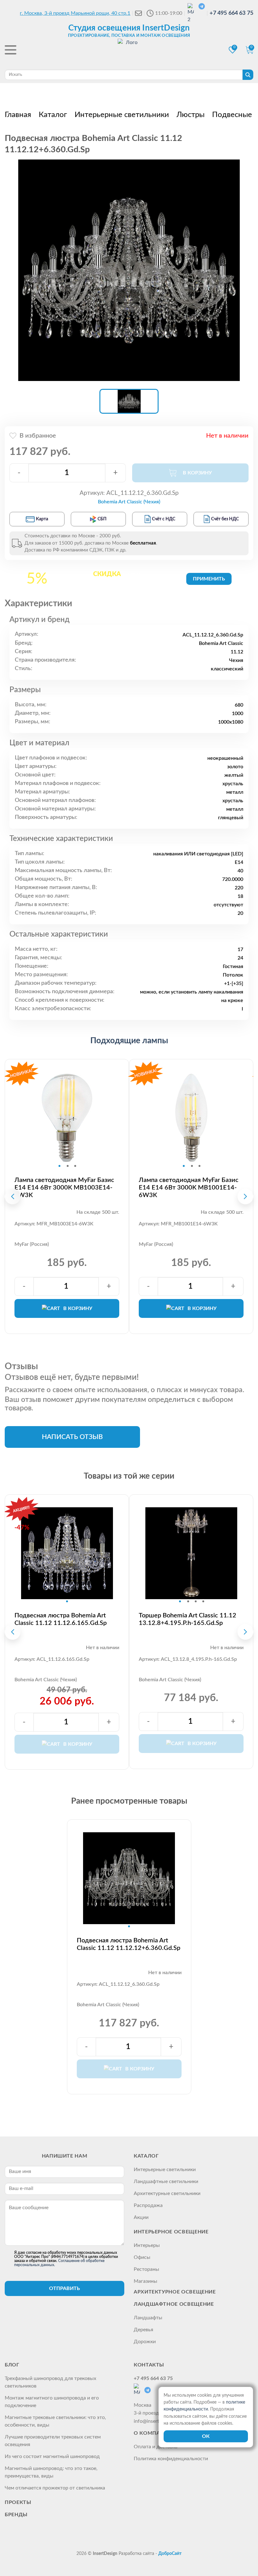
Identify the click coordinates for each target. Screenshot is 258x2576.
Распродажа (148, 2205)
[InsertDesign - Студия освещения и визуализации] (129, 51)
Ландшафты (148, 2318)
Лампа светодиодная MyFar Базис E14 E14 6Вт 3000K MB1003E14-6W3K (64, 1188)
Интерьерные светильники (165, 2170)
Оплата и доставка (156, 2447)
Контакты (149, 2365)
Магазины (146, 2281)
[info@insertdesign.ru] (138, 13)
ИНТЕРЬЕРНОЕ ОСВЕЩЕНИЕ (171, 2232)
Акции (141, 2217)
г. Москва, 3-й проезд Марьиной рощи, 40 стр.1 (75, 13)
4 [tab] (203, 1601)
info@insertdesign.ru (157, 2421)
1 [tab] (59, 1166)
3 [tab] (75, 1166)
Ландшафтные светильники (166, 2181)
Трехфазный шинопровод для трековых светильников (50, 2382)
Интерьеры (147, 2245)
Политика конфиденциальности (171, 2459)
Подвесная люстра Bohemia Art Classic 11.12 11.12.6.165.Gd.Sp (61, 1619)
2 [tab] (68, 1166)
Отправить (64, 2288)
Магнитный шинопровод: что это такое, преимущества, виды (51, 2472)
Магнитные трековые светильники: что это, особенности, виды (55, 2421)
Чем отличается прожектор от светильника (55, 2488)
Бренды (16, 2515)
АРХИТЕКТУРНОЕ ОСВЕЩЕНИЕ (175, 2292)
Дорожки (145, 2342)
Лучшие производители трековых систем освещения (53, 2441)
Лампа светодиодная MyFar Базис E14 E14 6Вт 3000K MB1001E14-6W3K (189, 1188)
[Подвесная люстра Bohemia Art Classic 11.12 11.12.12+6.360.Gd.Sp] (129, 270)
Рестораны (146, 2269)
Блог (12, 2365)
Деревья (143, 2330)
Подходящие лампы (129, 1041)
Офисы (142, 2257)
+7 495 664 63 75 (231, 13)
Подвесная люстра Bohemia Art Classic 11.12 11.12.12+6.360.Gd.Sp (129, 1944)
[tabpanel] (67, 1118)
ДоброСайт (170, 2554)
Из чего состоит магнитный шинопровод (52, 2456)
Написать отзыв (72, 1437)
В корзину (78, 1308)
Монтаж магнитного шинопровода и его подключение (52, 2402)
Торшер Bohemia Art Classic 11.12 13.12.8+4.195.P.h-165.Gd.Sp (188, 1619)
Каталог (146, 2156)
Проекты (18, 2502)
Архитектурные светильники (167, 2193)
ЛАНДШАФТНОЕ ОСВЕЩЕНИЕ (174, 2304)
